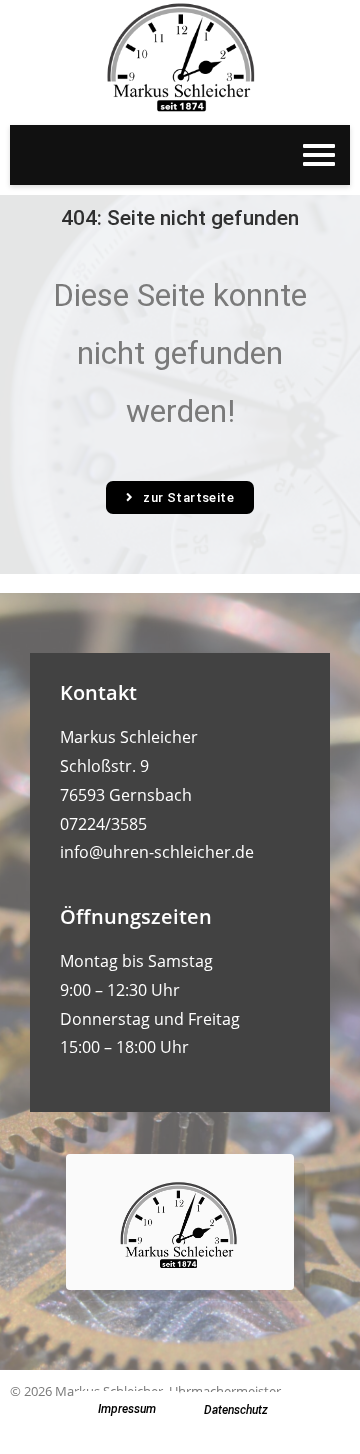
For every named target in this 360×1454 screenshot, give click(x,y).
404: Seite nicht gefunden (180, 218)
